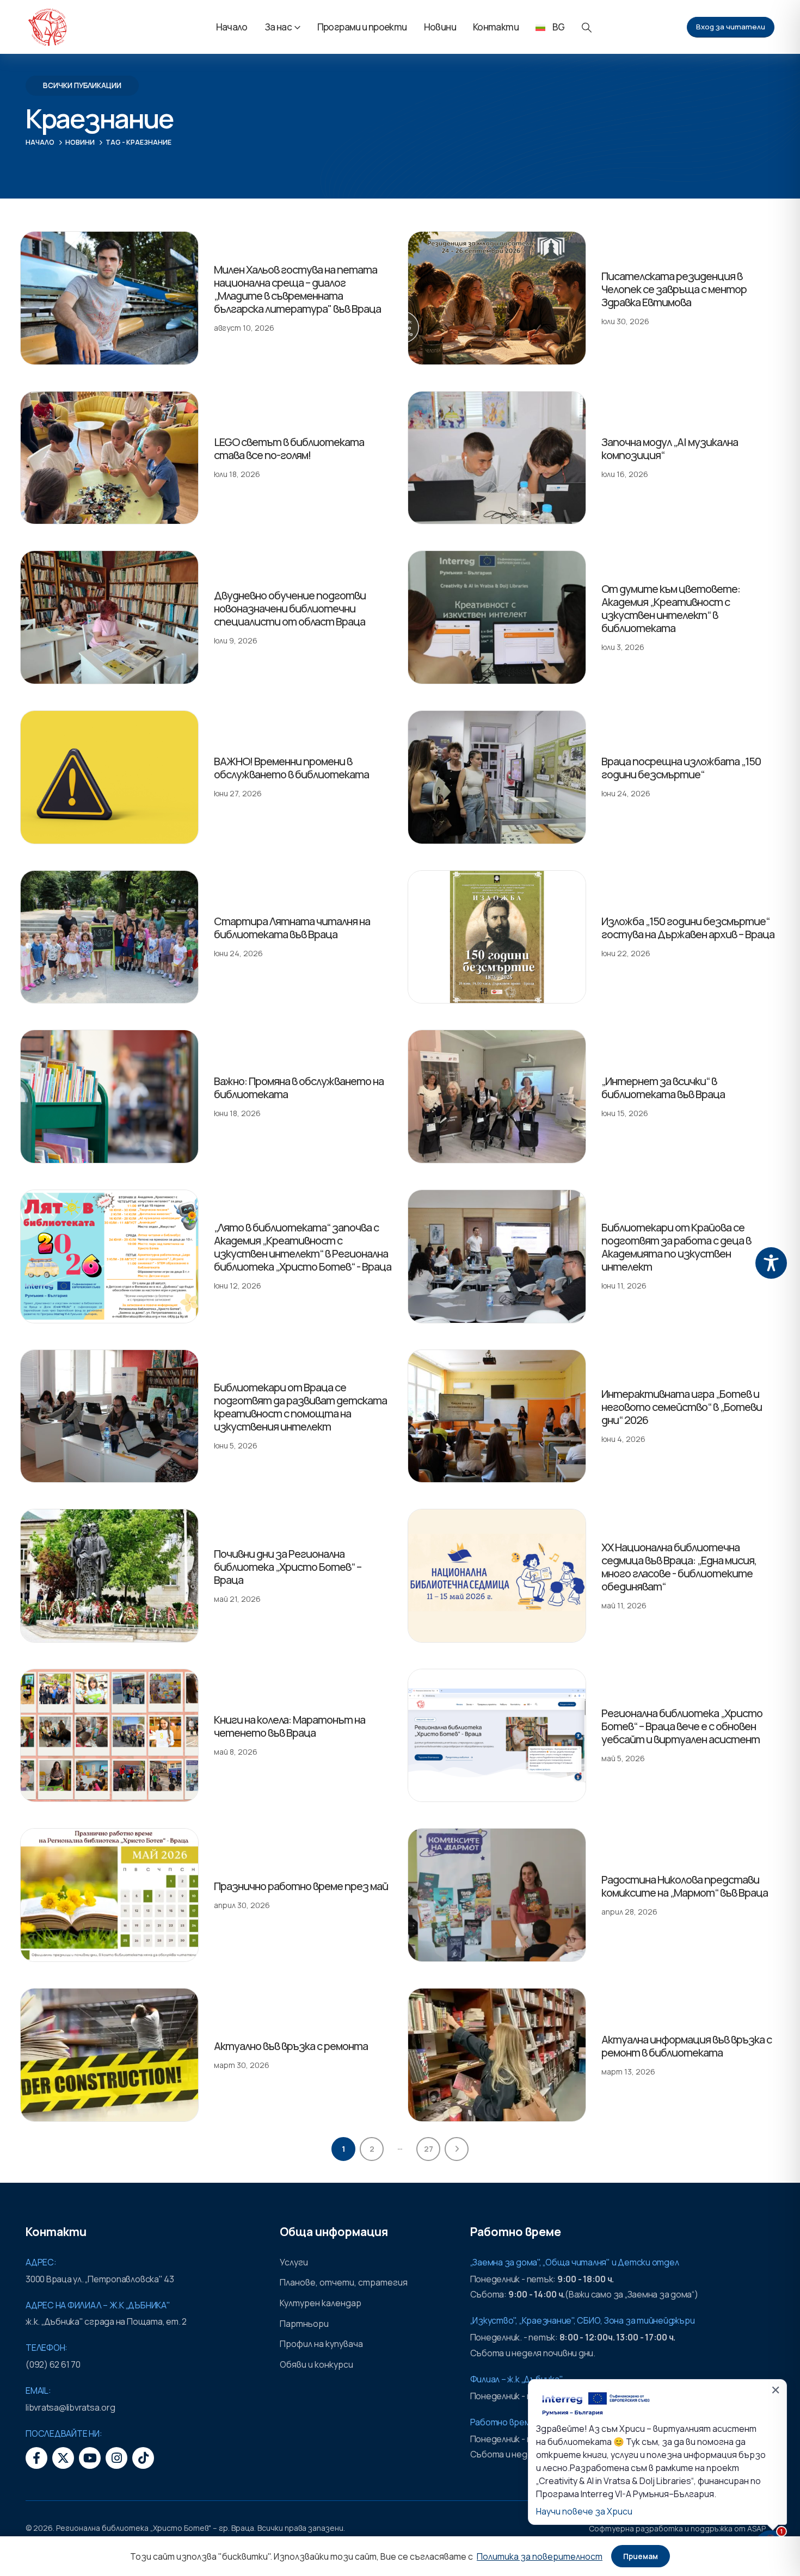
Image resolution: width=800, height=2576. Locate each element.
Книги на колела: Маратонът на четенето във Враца (290, 1726)
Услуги (294, 2262)
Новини (440, 27)
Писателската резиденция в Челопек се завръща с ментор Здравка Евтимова (674, 289)
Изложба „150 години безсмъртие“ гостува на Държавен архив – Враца (688, 928)
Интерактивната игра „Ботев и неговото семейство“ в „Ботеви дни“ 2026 (682, 1407)
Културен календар (321, 2303)
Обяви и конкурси (316, 2364)
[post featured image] (109, 298)
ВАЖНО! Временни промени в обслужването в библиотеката (291, 768)
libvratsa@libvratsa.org (70, 2407)
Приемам (641, 2556)
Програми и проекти (362, 27)
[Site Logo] (47, 27)
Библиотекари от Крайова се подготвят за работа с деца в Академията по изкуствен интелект (676, 1247)
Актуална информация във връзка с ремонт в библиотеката (687, 2046)
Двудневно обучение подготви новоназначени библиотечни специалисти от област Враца (290, 608)
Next (457, 2149)
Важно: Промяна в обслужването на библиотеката (299, 1088)
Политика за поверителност (540, 2556)
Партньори (304, 2324)
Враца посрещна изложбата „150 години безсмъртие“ (681, 768)
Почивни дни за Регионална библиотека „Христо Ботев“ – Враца (288, 1567)
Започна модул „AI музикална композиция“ (670, 448)
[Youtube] (90, 2458)
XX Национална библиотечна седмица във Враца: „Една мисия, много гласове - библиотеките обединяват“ (679, 1567)
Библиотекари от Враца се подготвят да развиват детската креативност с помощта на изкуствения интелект (300, 1407)
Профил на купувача (321, 2344)
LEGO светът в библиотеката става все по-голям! (289, 448)
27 (429, 2149)
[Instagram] (116, 2458)
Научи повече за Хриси (584, 2511)
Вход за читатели (731, 27)
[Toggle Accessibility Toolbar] (771, 1263)
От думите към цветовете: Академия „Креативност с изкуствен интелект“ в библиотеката (671, 608)
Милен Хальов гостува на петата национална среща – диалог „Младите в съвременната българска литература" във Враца (297, 289)
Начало (232, 27)
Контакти (496, 27)
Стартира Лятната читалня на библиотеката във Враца (292, 928)
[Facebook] (36, 2458)
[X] (63, 2458)
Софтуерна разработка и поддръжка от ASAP (677, 2528)
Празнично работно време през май (301, 1886)
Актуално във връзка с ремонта (291, 2046)
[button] (587, 27)
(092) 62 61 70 (53, 2364)
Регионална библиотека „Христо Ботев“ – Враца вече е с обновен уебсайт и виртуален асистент (682, 1726)
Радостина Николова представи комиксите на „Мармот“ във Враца (685, 1886)
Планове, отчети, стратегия (344, 2282)
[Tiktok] (143, 2458)
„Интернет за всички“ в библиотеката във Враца (663, 1088)
